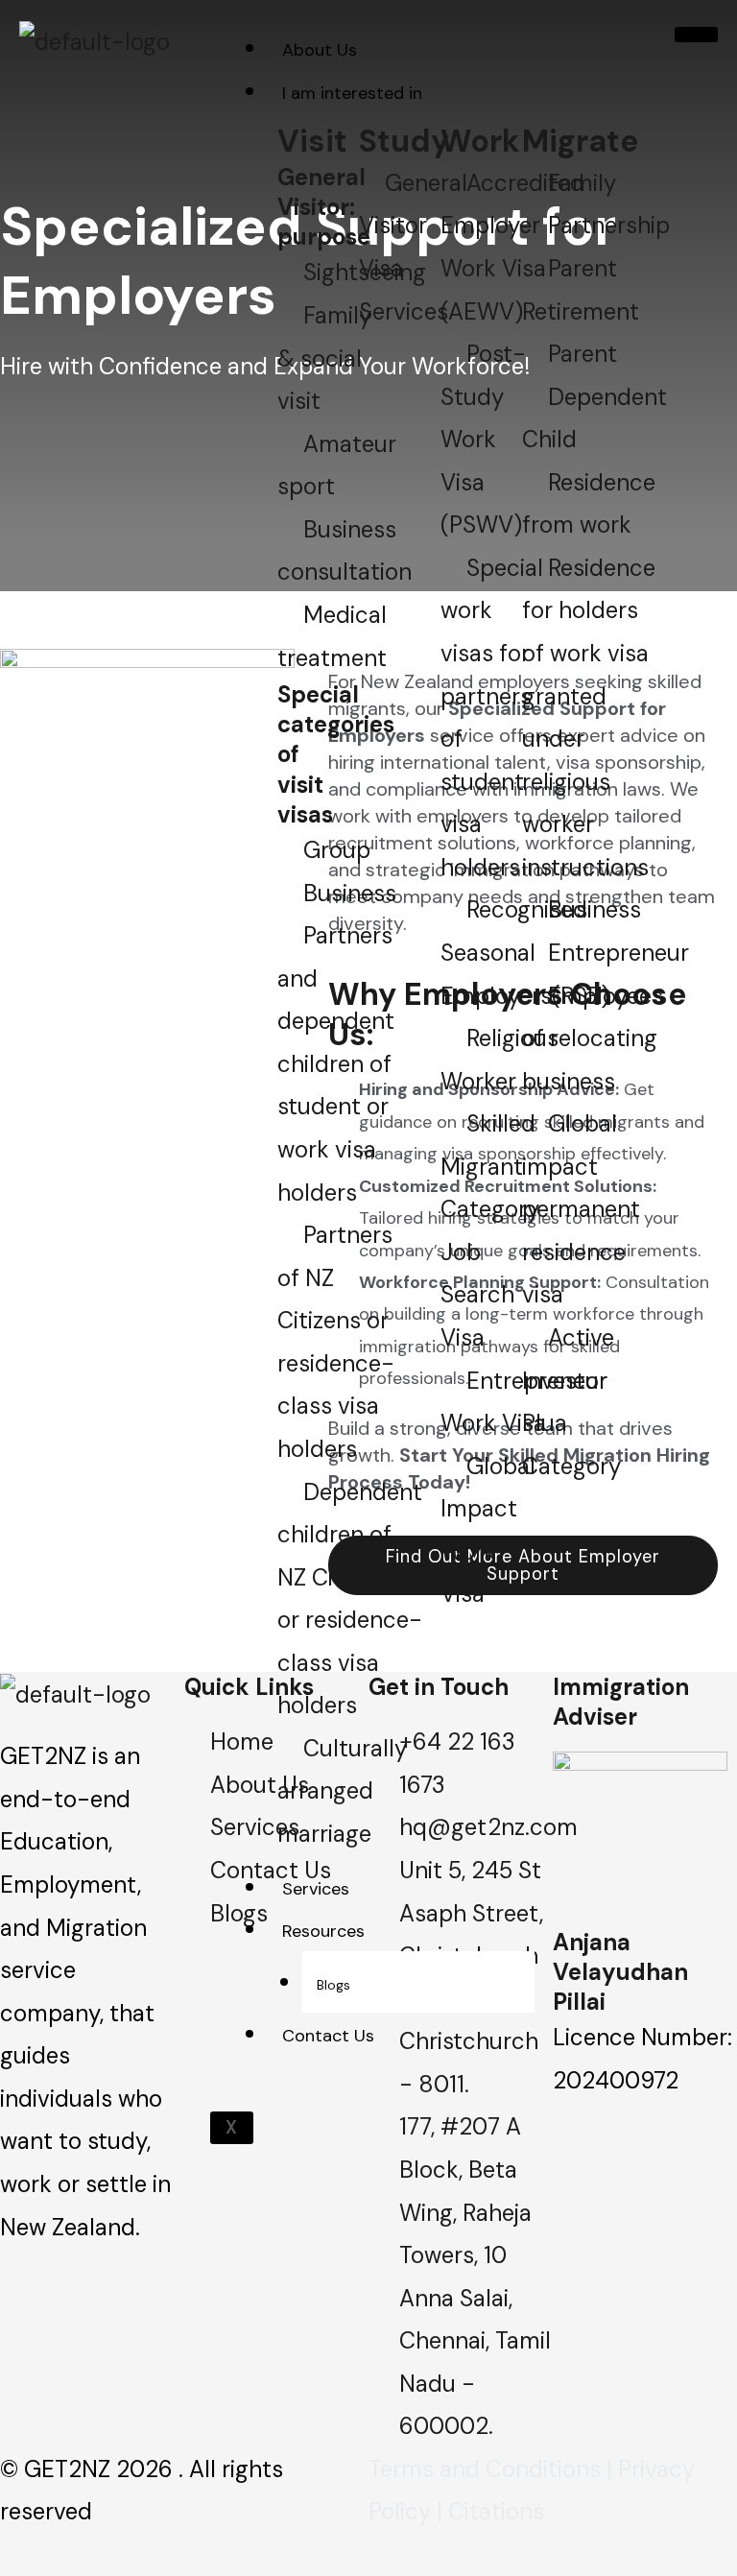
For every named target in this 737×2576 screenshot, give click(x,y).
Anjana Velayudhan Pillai (620, 1972)
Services (316, 1889)
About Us (320, 50)
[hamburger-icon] (696, 35)
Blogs (333, 1985)
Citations (496, 2511)
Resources (323, 1931)
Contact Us (328, 2036)
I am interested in (352, 93)
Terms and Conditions (485, 2469)
